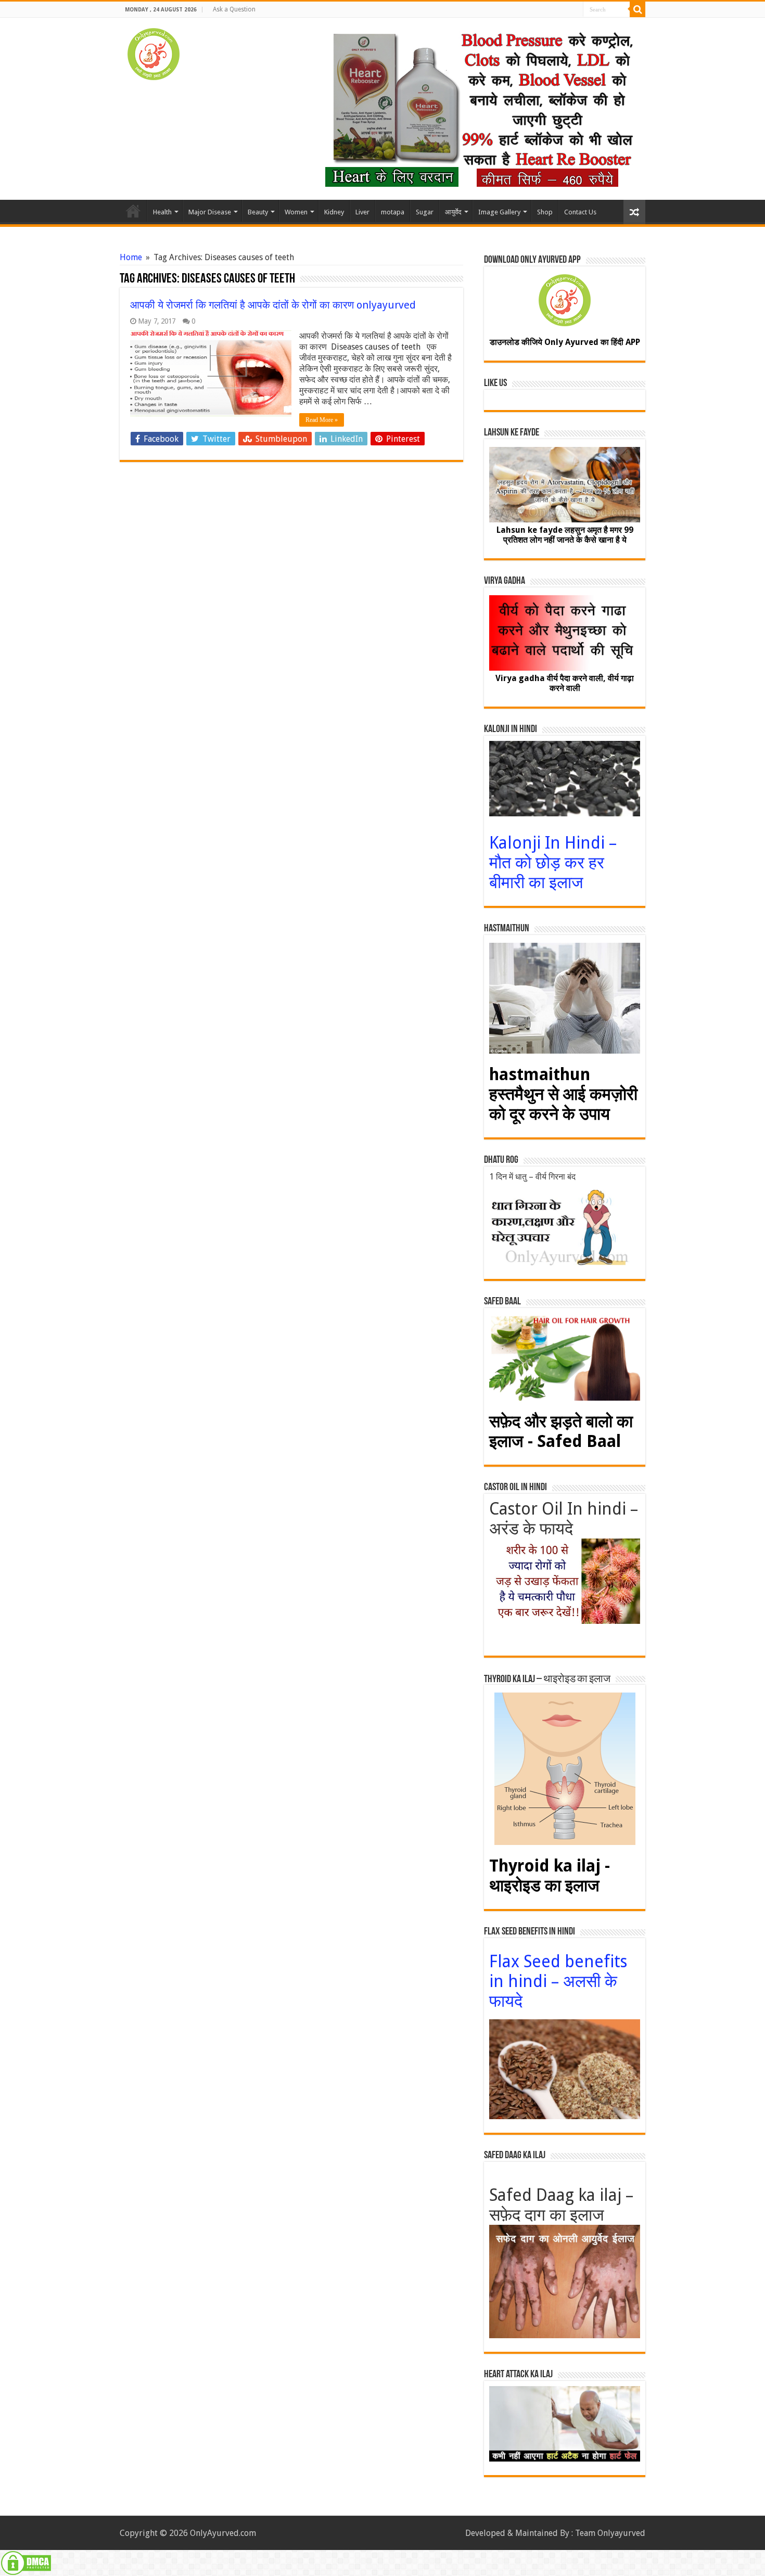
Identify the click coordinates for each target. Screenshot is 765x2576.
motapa (393, 212)
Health (162, 212)
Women (296, 212)
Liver (362, 212)
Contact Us (580, 212)
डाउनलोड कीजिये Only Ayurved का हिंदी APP (565, 342)
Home (133, 211)
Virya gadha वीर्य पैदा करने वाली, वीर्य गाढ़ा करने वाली (565, 683)
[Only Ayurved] (154, 52)
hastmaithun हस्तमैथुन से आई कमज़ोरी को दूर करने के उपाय (563, 1094)
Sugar (425, 212)
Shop (545, 212)
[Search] (637, 9)
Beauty (258, 212)
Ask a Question (234, 9)
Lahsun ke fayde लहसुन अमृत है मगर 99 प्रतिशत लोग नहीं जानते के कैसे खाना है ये (565, 535)
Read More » (322, 420)
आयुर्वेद (453, 212)
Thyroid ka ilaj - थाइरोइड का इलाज (550, 1876)
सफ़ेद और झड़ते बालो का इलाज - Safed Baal (561, 1431)
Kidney (334, 212)
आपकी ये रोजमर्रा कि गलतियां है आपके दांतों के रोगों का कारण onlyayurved (273, 305)
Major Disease (210, 212)
